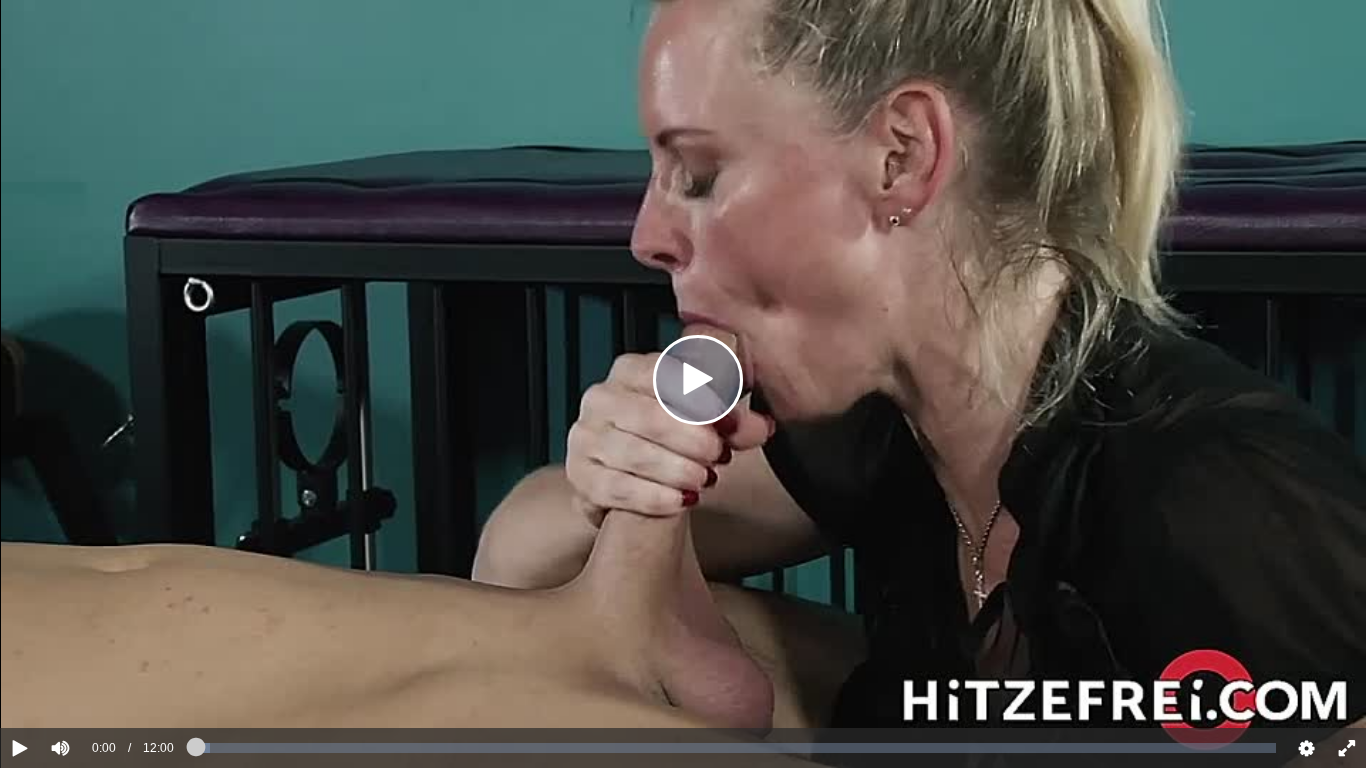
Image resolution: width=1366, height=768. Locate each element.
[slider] (94, 687)
